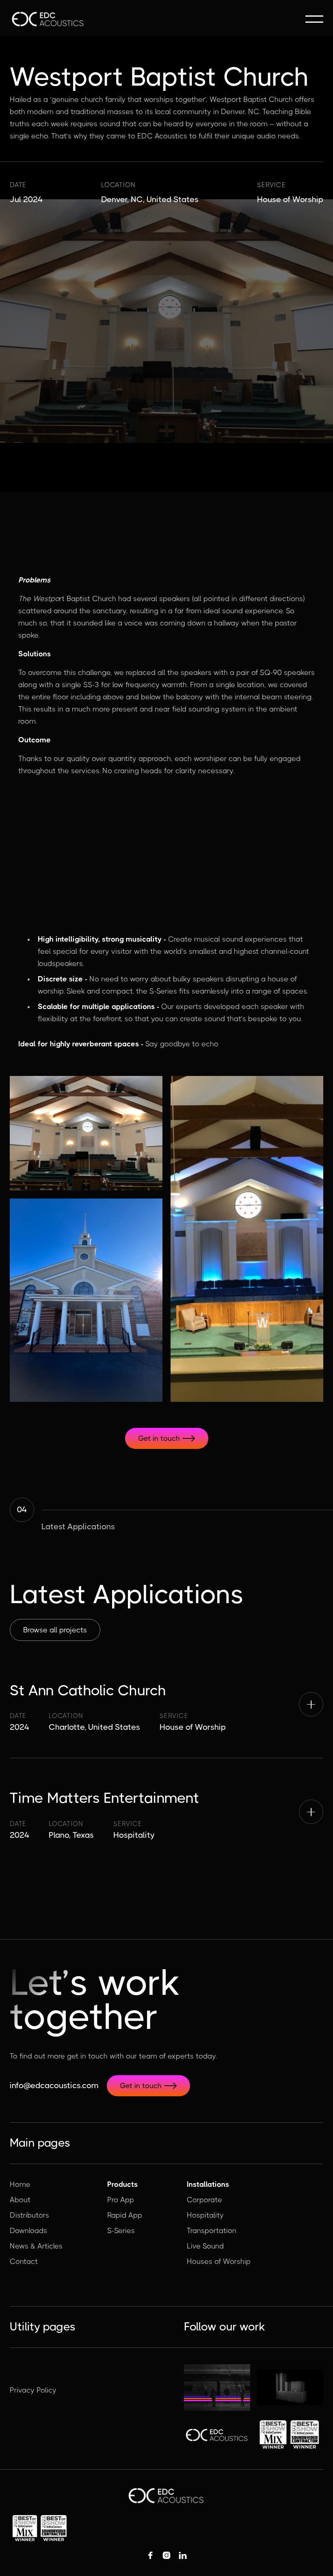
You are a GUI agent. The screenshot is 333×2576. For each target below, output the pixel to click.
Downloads (28, 2231)
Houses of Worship (219, 2261)
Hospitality (205, 2215)
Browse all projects (55, 1630)
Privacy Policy (33, 2390)
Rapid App (125, 2215)
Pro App (121, 2200)
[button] (314, 19)
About (20, 2200)
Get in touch (167, 1438)
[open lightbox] (86, 1133)
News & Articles (36, 2246)
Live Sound (205, 2246)
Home (20, 2184)
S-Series (121, 2231)
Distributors (29, 2215)
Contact (24, 2261)
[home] (48, 19)
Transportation (212, 2231)
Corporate (204, 2200)
